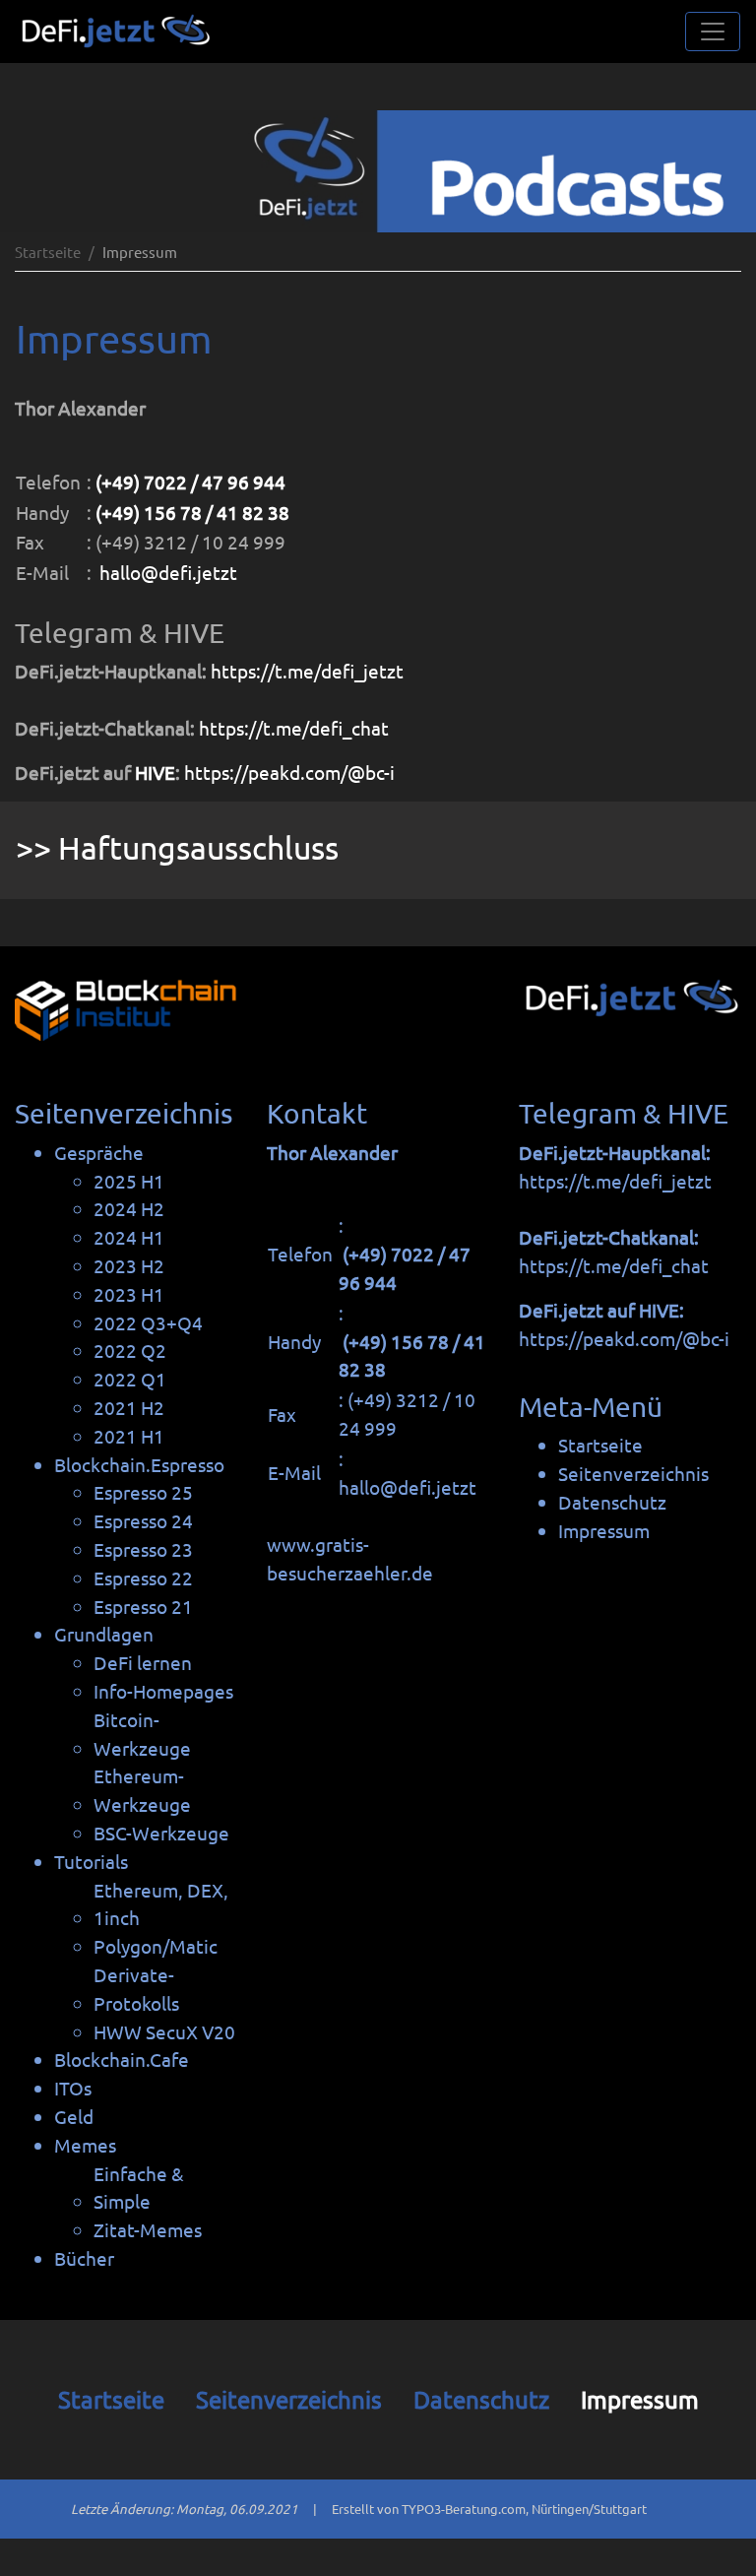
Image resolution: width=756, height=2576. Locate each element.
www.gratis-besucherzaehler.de (350, 1558)
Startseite (48, 252)
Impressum (640, 2399)
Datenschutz (481, 2399)
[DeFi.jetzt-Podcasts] (378, 171)
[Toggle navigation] (713, 32)
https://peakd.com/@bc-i (289, 772)
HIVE (155, 772)
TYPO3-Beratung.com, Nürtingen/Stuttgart (524, 2509)
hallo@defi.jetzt (168, 572)
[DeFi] (114, 32)
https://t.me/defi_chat (294, 728)
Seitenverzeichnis (289, 2399)
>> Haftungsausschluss (177, 848)
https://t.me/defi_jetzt (307, 671)
